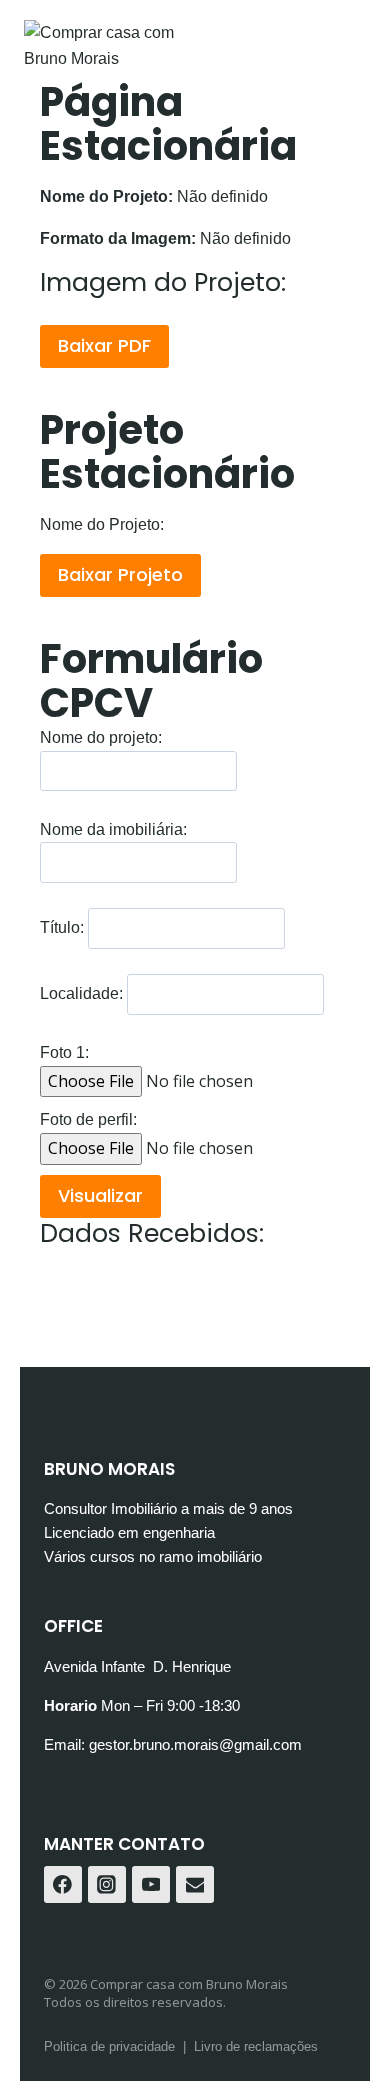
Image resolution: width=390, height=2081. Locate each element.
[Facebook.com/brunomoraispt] (63, 1885)
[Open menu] (347, 104)
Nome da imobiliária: (113, 829)
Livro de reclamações (256, 2046)
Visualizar (100, 1195)
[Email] (195, 1885)
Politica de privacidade (109, 2046)
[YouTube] (151, 1885)
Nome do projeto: (101, 737)
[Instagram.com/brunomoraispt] (107, 1885)
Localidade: (81, 994)
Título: (62, 928)
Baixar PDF (104, 345)
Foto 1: (64, 1052)
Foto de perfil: (88, 1119)
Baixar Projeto (120, 574)
